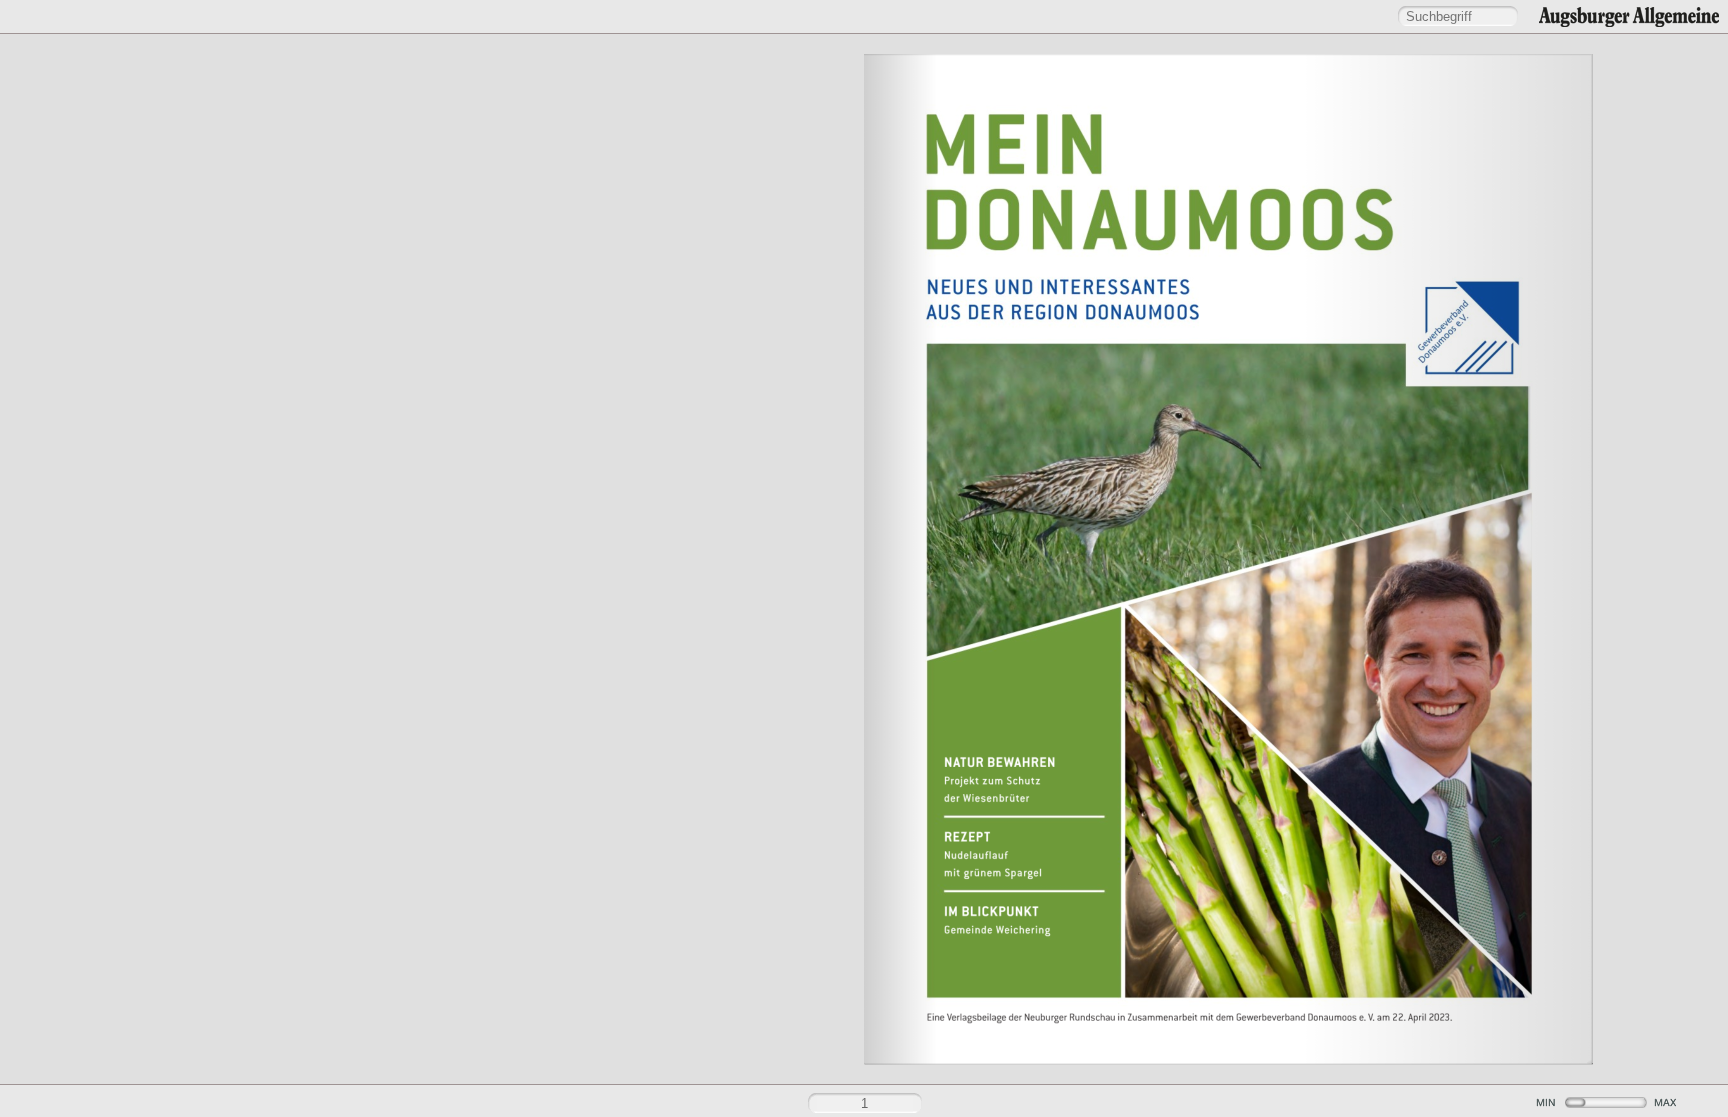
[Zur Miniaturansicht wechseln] (423, 1104)
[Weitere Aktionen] (89, 18)
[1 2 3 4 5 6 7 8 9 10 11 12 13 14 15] (864, 558)
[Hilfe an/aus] (874, 16)
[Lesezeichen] (55, 17)
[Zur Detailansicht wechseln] (453, 1104)
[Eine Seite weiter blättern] (1703, 559)
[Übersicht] (21, 17)
